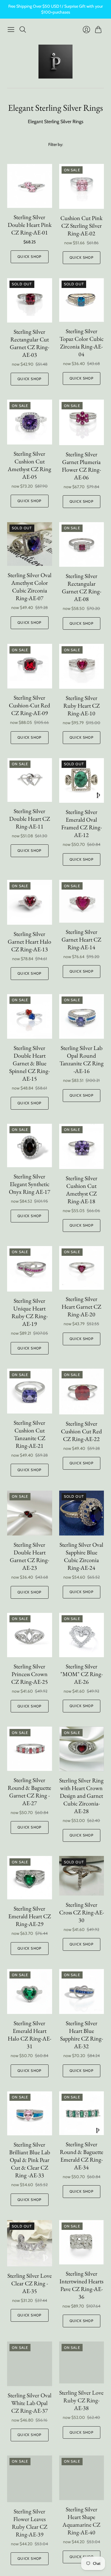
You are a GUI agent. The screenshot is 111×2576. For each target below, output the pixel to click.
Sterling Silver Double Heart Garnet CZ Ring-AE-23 (29, 1556)
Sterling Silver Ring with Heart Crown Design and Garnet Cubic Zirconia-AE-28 (81, 1796)
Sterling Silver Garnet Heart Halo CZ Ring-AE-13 (29, 942)
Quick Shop (29, 257)
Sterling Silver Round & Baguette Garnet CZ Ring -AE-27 (29, 1792)
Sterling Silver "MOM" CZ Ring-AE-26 (82, 1674)
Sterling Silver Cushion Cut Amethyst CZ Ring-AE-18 (82, 1190)
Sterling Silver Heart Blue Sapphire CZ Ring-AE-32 (82, 2035)
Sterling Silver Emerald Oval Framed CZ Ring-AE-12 (82, 823)
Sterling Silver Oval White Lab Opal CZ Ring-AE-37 (30, 2403)
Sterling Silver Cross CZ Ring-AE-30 (82, 1912)
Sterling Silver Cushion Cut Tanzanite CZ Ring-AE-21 (29, 1434)
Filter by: (56, 144)
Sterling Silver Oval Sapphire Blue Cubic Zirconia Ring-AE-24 (81, 1556)
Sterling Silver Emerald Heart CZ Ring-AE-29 (30, 1916)
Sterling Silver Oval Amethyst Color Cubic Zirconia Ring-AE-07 (30, 587)
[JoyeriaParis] (55, 62)
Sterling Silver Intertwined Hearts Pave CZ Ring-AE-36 (81, 2285)
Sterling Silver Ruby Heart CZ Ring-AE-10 (82, 706)
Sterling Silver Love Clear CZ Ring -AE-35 (30, 2283)
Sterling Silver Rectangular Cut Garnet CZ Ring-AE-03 (29, 343)
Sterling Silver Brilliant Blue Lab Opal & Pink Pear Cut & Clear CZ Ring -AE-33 (30, 2160)
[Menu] (11, 30)
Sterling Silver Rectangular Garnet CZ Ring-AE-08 (82, 587)
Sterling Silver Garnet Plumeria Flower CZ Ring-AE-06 (81, 466)
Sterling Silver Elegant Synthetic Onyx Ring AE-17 (30, 1184)
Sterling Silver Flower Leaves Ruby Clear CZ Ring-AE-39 (30, 2523)
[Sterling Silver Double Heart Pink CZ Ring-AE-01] (30, 186)
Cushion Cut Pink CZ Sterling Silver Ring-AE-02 (81, 226)
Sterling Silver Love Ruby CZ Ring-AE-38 (81, 2400)
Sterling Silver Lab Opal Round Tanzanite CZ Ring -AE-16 (82, 1059)
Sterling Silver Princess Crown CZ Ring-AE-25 (30, 1674)
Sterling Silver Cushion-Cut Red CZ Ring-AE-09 (29, 705)
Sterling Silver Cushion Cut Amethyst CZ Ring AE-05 (29, 465)
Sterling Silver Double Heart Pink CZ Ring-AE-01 (30, 225)
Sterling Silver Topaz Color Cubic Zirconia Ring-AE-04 (82, 343)
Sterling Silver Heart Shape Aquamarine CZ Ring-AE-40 (81, 2521)
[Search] (23, 30)
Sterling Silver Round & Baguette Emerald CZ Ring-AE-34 (82, 2156)
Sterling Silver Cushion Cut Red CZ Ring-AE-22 (81, 1431)
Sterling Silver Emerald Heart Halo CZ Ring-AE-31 (29, 2035)
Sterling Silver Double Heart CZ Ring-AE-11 (30, 819)
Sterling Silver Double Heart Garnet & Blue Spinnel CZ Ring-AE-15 (29, 1063)
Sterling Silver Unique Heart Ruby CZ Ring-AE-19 (30, 1312)
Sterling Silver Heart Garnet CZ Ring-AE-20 (81, 1307)
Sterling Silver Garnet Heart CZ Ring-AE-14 (81, 939)
